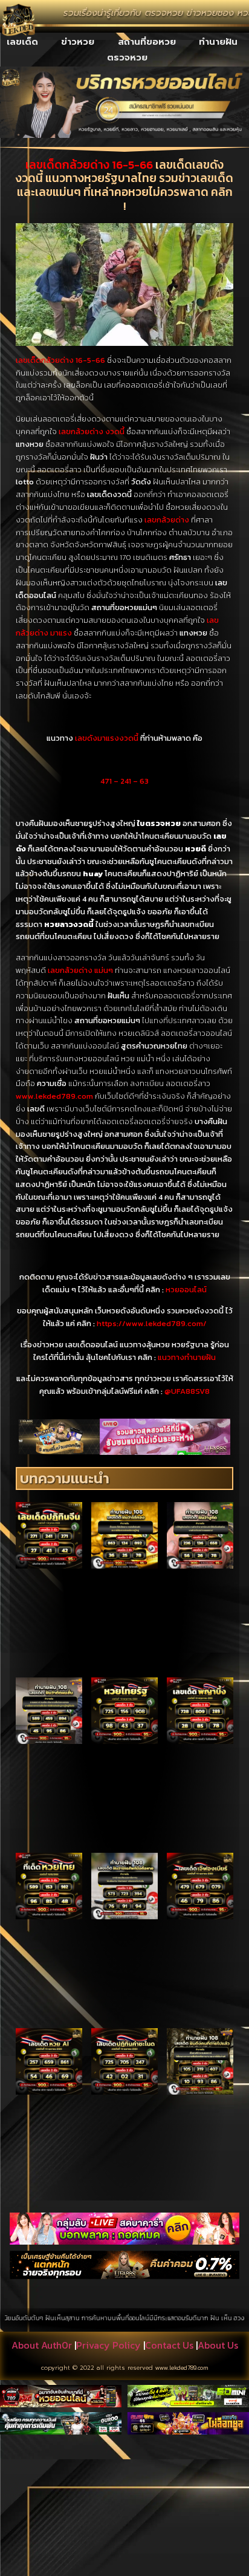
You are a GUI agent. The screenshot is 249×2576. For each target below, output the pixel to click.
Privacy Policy (108, 2345)
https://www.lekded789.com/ (152, 1323)
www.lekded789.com (182, 2368)
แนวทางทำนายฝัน (187, 1357)
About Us (218, 2345)
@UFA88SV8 (187, 1391)
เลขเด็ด (22, 42)
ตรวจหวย (127, 57)
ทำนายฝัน (218, 42)
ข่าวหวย (78, 42)
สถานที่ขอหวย (147, 42)
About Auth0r (42, 2345)
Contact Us (169, 2345)
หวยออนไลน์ (186, 1290)
